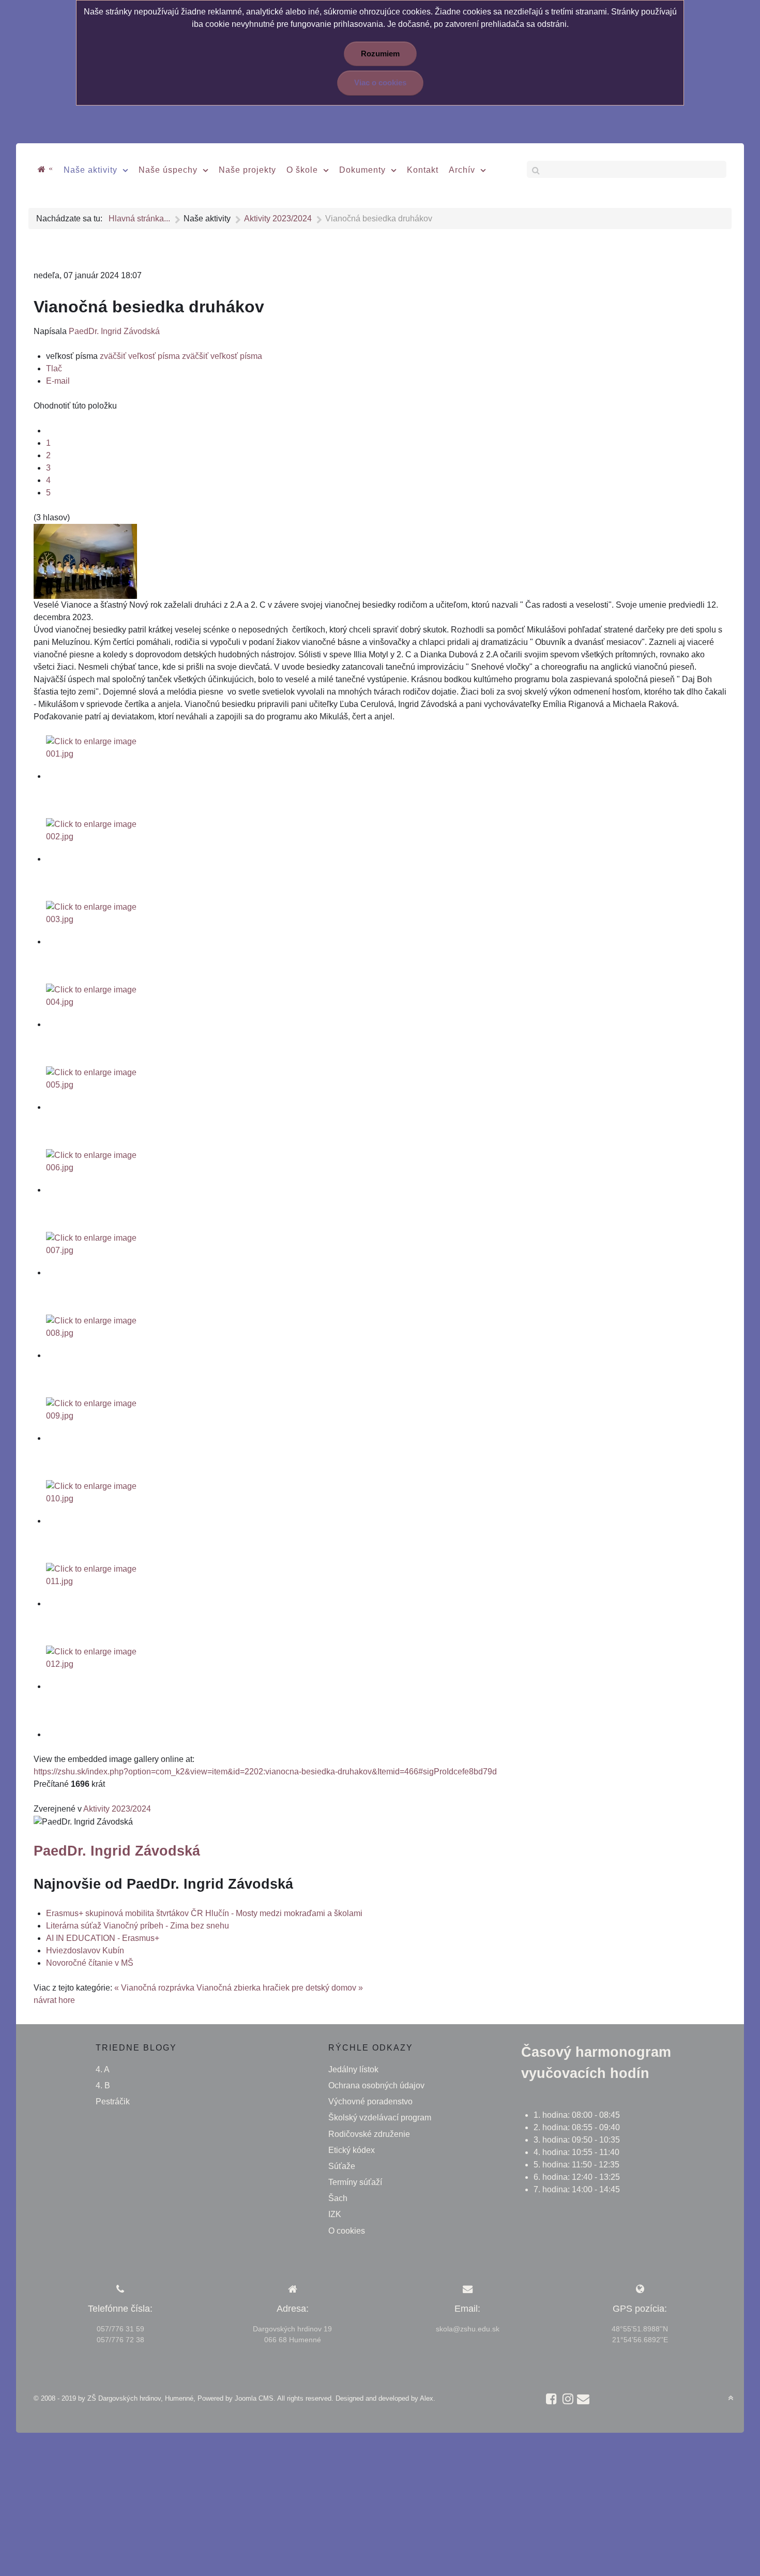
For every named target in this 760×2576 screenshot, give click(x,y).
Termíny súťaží (355, 2182)
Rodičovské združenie (369, 2134)
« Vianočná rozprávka (154, 1988)
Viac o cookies (380, 83)
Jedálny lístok (353, 2069)
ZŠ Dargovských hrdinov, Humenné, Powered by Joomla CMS (180, 2398)
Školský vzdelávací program (380, 2118)
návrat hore (54, 2000)
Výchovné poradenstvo (370, 2102)
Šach (338, 2198)
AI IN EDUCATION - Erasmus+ (103, 1938)
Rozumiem (380, 54)
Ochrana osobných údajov (376, 2085)
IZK (335, 2214)
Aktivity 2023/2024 (117, 1809)
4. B (103, 2085)
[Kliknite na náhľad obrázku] (85, 561)
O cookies (347, 2231)
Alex (427, 2398)
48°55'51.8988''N (640, 2329)
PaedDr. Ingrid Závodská (114, 331)
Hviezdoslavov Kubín (85, 1950)
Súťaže (342, 2166)
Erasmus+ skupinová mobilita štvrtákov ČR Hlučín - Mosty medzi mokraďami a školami (204, 1913)
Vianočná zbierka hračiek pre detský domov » (280, 1988)
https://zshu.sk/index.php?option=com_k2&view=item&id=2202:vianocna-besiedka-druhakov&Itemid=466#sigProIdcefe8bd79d (265, 1772)
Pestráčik (113, 2102)
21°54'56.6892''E (640, 2340)
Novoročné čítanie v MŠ (90, 1963)
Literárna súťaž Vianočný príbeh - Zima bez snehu (138, 1926)
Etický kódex (352, 2150)
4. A (103, 2069)
